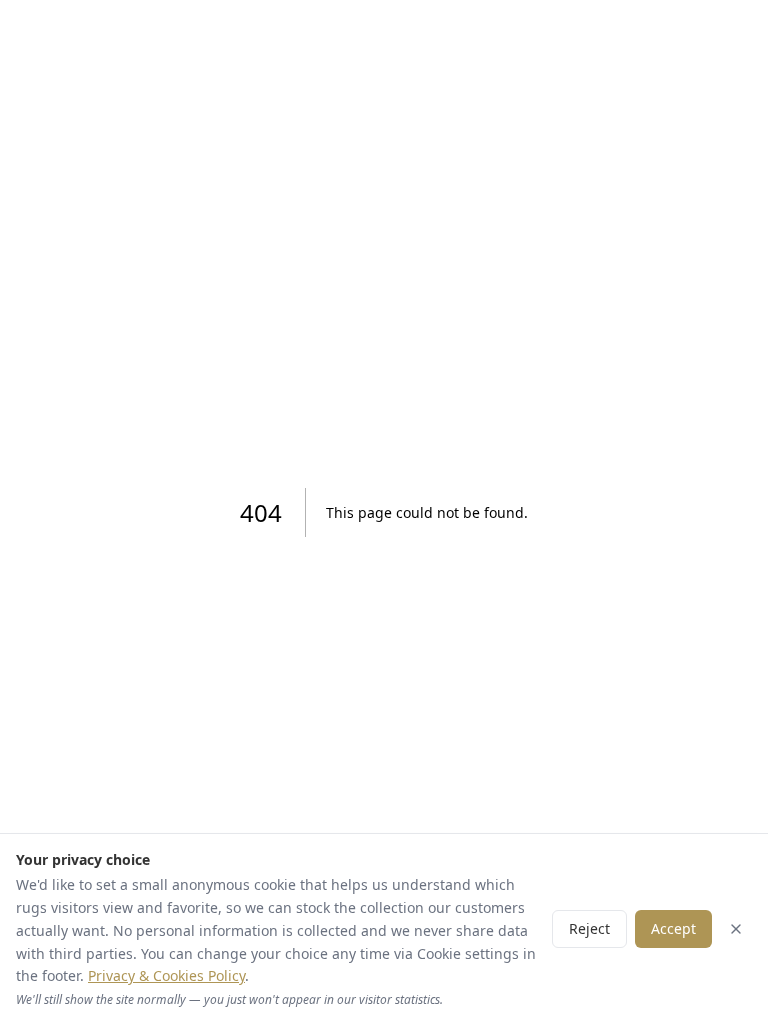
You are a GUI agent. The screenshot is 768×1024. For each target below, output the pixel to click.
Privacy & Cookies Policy (166, 975)
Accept (673, 928)
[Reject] (736, 929)
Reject (589, 928)
